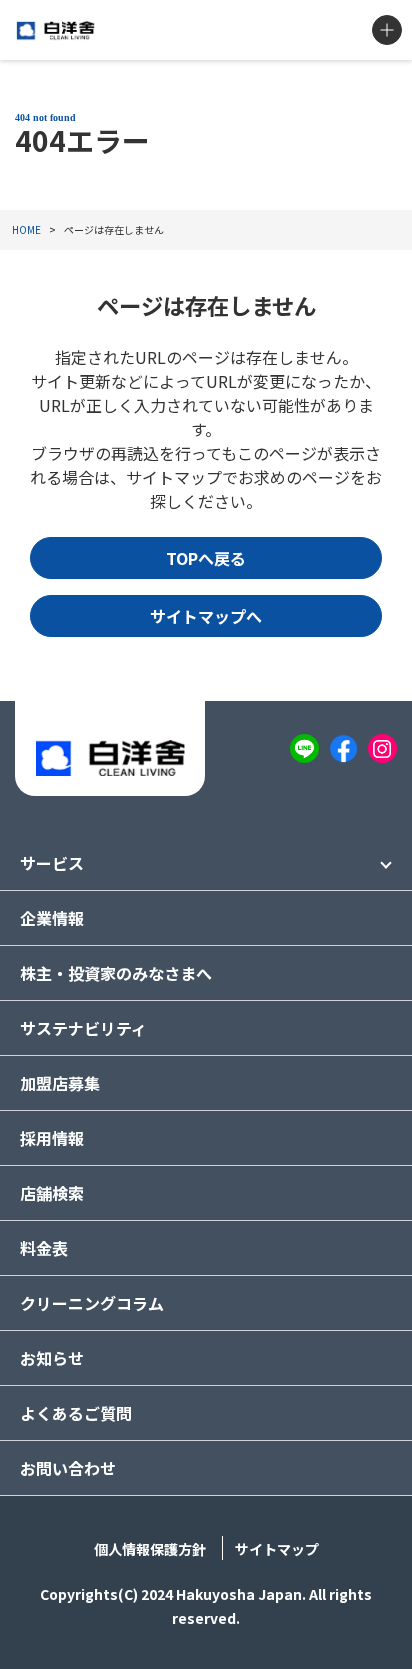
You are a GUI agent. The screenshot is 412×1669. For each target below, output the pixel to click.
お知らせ (52, 1358)
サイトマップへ (206, 616)
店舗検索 (52, 1193)
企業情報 (52, 918)
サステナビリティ (83, 1028)
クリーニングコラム (92, 1303)
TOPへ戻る (206, 558)
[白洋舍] (55, 30)
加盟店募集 (60, 1083)
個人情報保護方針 (150, 1549)
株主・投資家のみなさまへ (116, 973)
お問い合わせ (68, 1468)
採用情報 (52, 1138)
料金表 (44, 1248)
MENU (387, 30)
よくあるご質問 (76, 1413)
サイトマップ (277, 1549)
